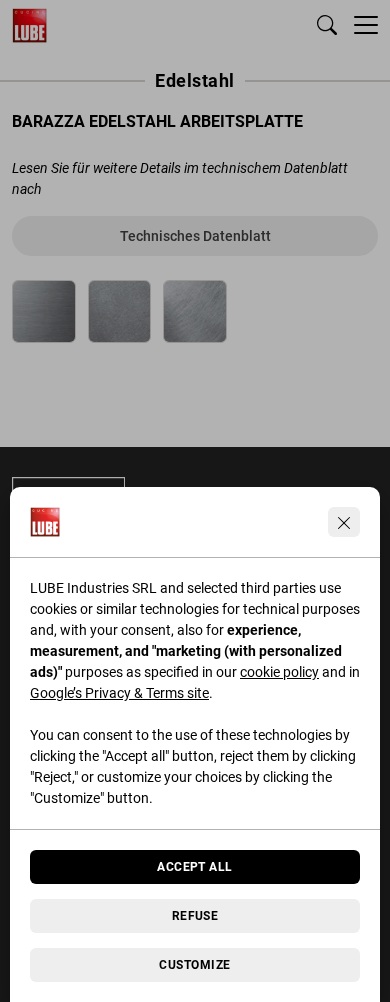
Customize (194, 965)
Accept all (195, 867)
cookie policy (279, 672)
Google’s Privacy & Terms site (119, 693)
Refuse (195, 916)
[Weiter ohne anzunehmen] (344, 522)
